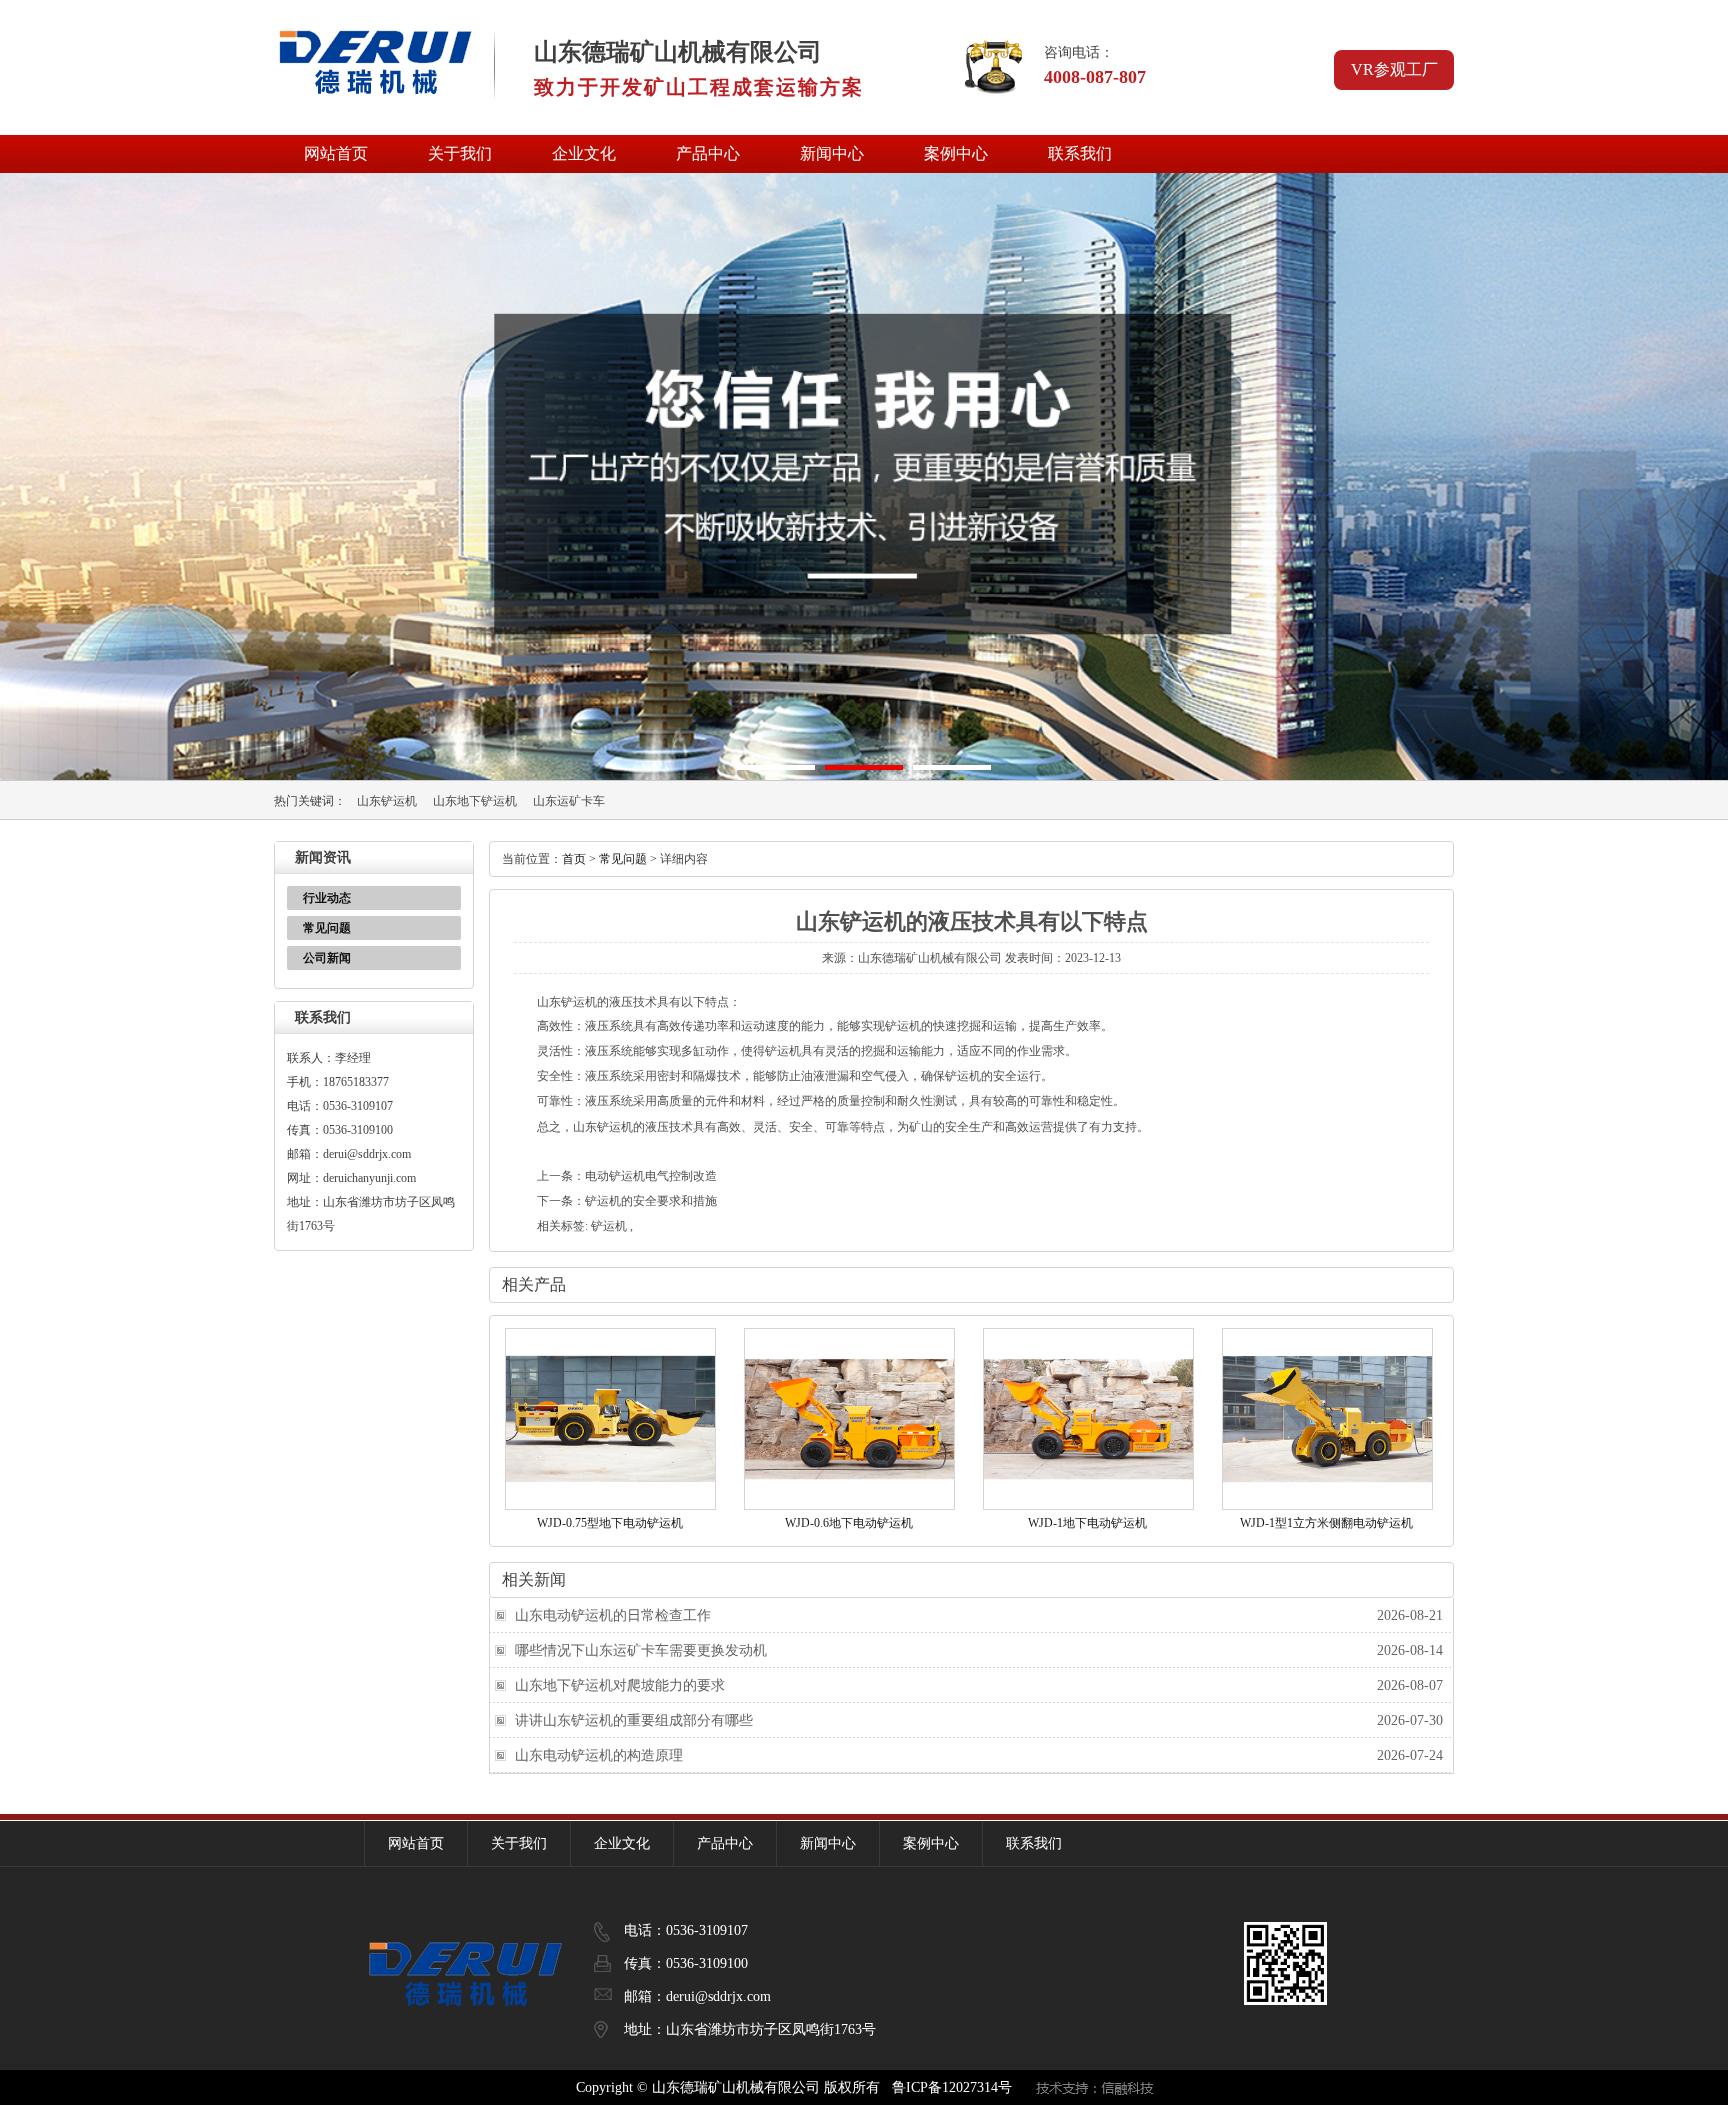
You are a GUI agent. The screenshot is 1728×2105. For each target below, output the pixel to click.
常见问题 (327, 928)
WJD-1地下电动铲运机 (1087, 1523)
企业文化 (584, 153)
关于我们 (460, 153)
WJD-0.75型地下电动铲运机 (610, 1523)
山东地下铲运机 (475, 801)
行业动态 (327, 898)
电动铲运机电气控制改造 (651, 1176)
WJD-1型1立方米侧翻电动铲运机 (1326, 1523)
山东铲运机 (387, 801)
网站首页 (336, 153)
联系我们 (1080, 153)
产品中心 (708, 153)
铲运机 (609, 1226)
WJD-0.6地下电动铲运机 (849, 1523)
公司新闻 (327, 958)
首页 (574, 859)
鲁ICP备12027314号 (952, 2087)
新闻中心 (832, 153)
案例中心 (956, 153)
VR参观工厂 (1394, 69)
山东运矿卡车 (569, 801)
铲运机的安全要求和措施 (651, 1201)
